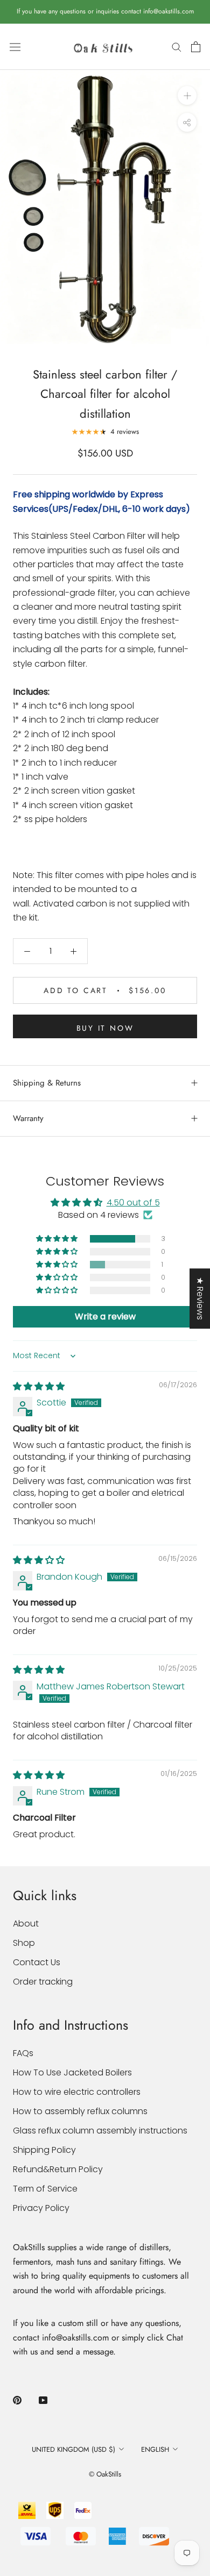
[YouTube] (43, 2400)
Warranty (28, 1118)
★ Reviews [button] (200, 1298)
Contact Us (37, 1962)
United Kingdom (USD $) (73, 2449)
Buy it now (105, 1028)
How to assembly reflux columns (80, 2111)
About (26, 1924)
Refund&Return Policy (58, 2169)
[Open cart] (196, 47)
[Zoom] (187, 95)
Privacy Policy (41, 2208)
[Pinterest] (17, 2400)
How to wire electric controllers (77, 2092)
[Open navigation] (15, 47)
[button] (58, 1239)
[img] (39, 1386)
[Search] (177, 47)
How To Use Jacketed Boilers (72, 2072)
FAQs (23, 2053)
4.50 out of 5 (133, 1203)
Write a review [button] (105, 1316)
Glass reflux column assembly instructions (100, 2131)
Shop (24, 1943)
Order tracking (43, 1982)
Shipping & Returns (47, 1083)
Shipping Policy (44, 2150)
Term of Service (45, 2189)
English (155, 2449)
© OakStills (105, 2474)
